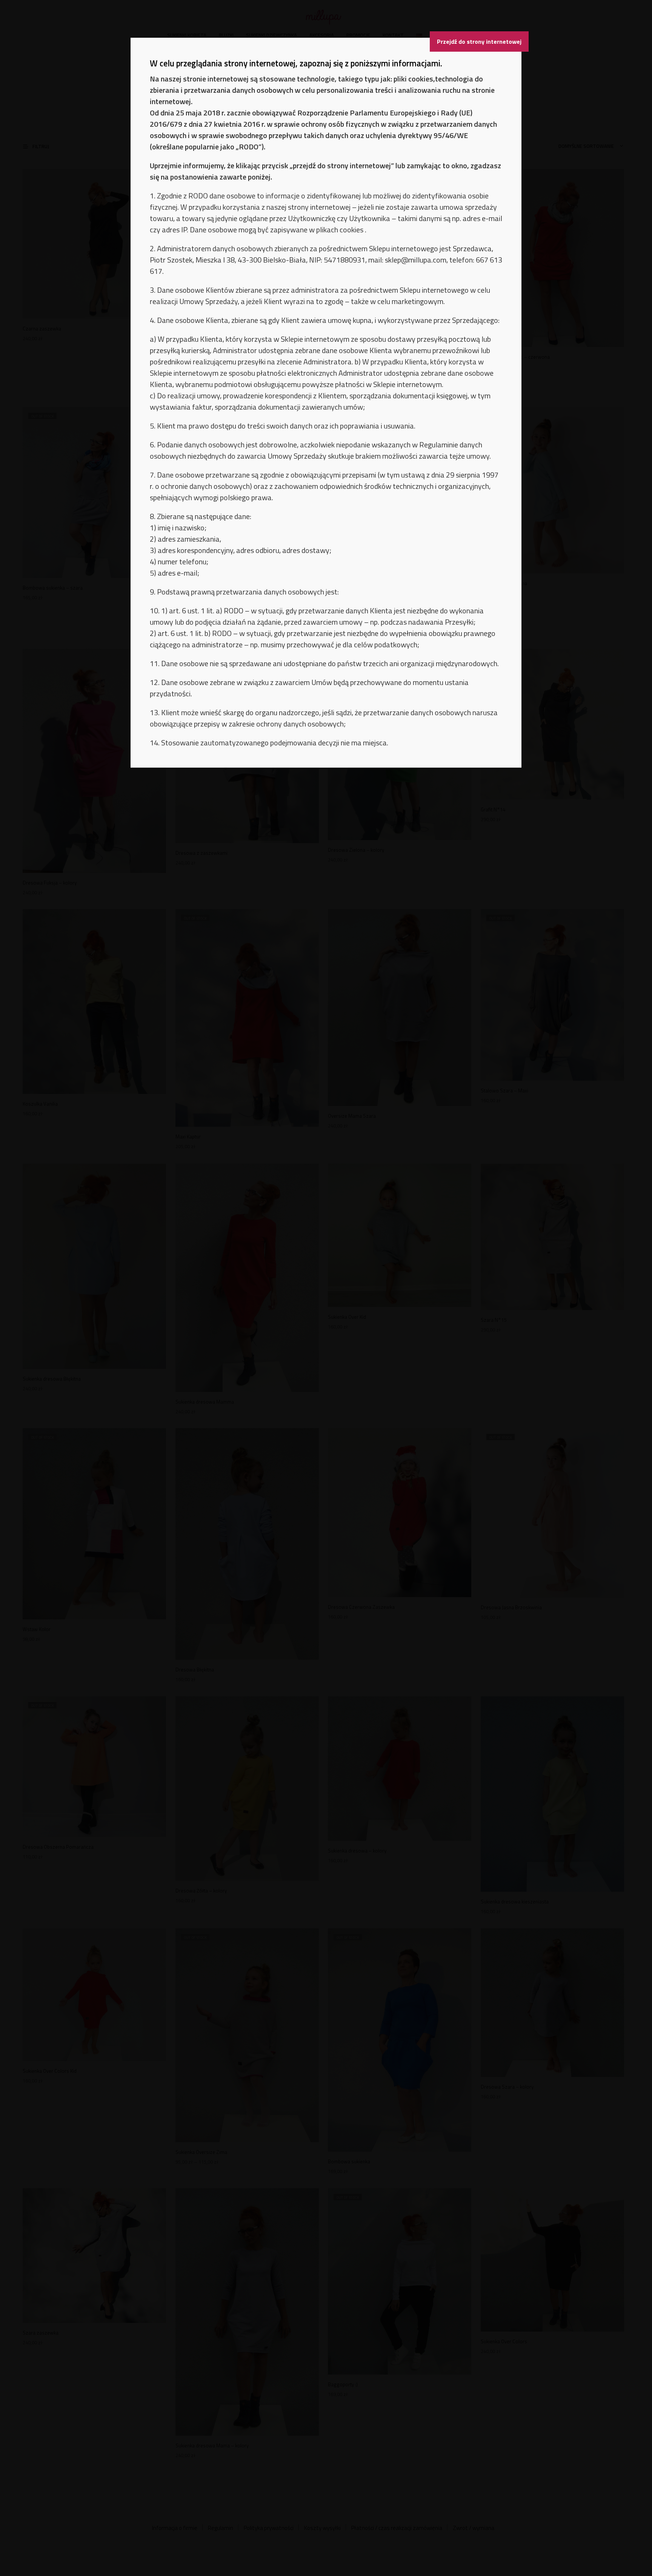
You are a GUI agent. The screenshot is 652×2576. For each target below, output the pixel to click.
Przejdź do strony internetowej (479, 41)
